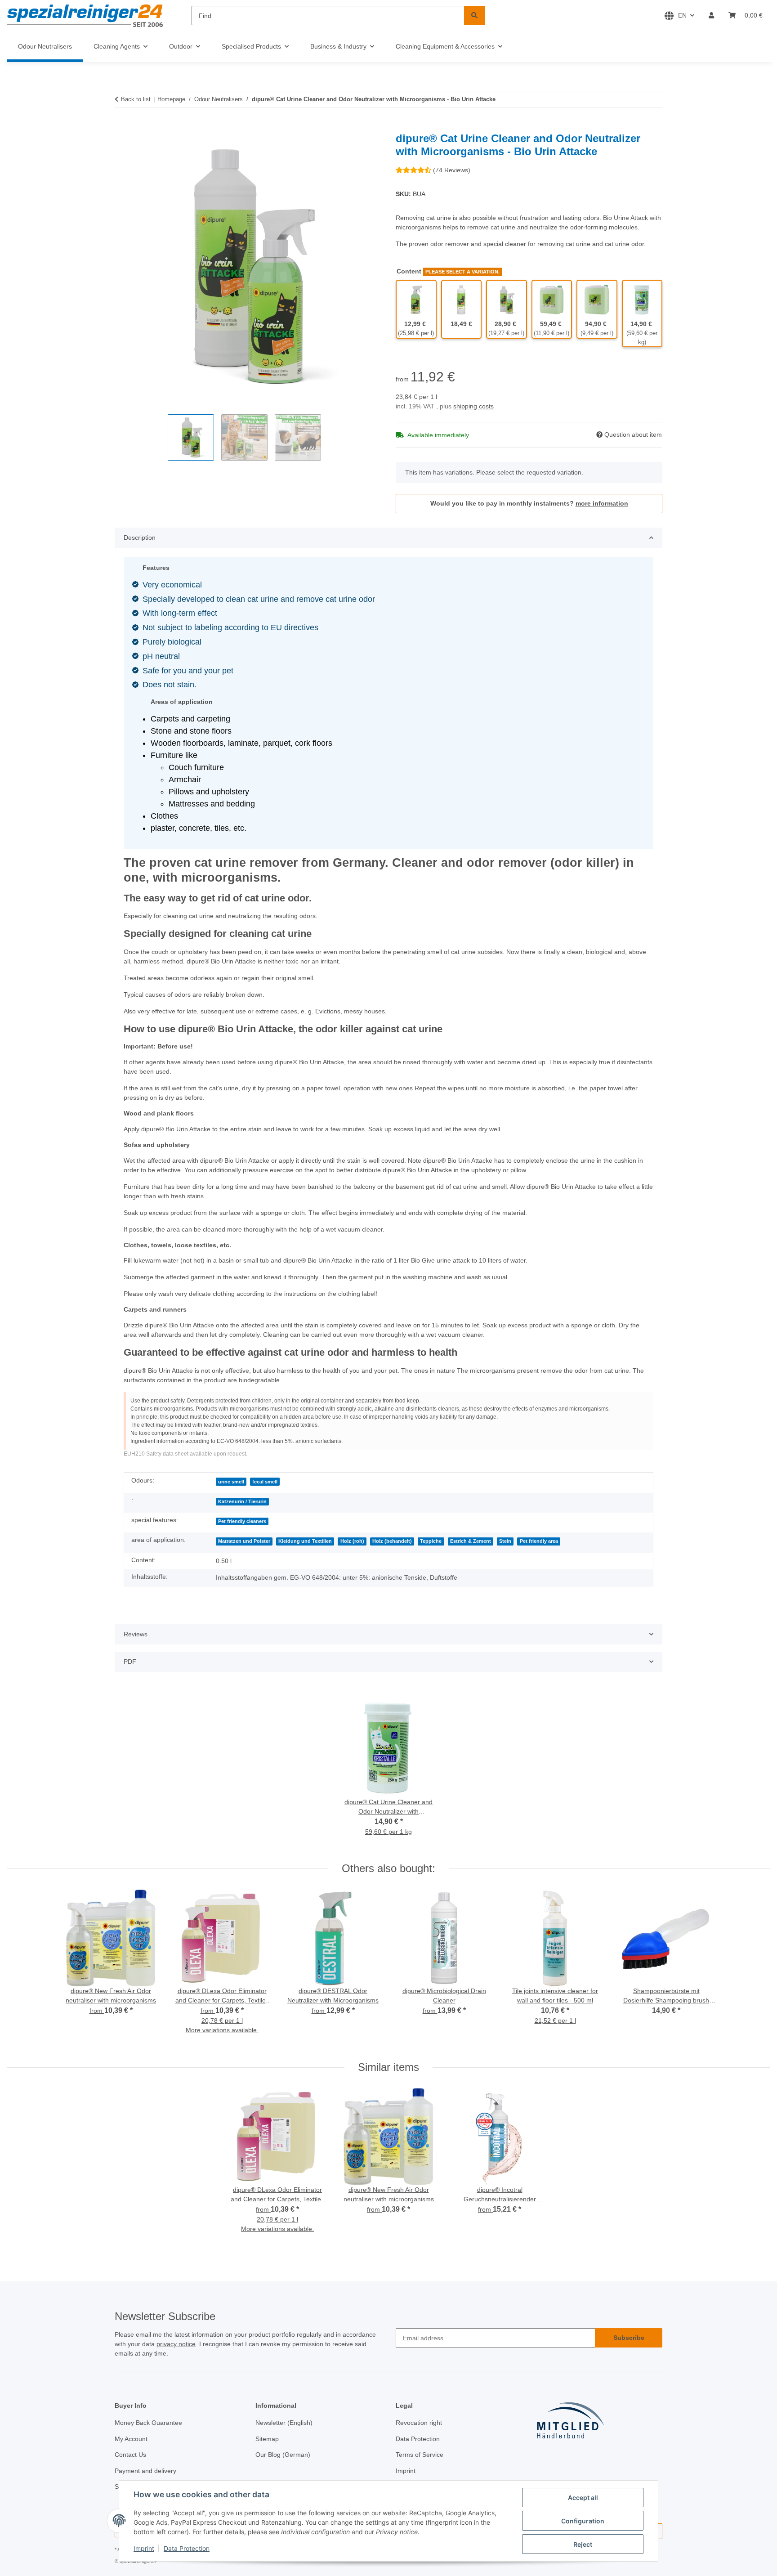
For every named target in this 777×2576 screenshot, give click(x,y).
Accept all (583, 2498)
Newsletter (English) (284, 2423)
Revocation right (419, 2423)
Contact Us (130, 2455)
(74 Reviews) (452, 170)
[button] (711, 16)
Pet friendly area (539, 1541)
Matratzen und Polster (244, 1541)
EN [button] (682, 15)
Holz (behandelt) (392, 1541)
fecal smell (265, 1482)
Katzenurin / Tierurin (242, 1501)
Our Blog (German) (283, 2455)
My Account (131, 2439)
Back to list (136, 99)
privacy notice (176, 2344)
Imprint (144, 2548)
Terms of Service (420, 2455)
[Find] (474, 16)
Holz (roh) (352, 1541)
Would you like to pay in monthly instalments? (529, 503)
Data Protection (187, 2548)
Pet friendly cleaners (242, 1521)
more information (602, 503)
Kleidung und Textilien (305, 1541)
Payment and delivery (145, 2471)
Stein (505, 1541)
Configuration (583, 2521)
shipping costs (473, 406)
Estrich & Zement (471, 1541)
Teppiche (431, 1541)
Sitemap (267, 2439)
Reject (583, 2544)
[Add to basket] (122, 127)
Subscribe (629, 2338)
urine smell (231, 1482)
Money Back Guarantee (148, 2423)
